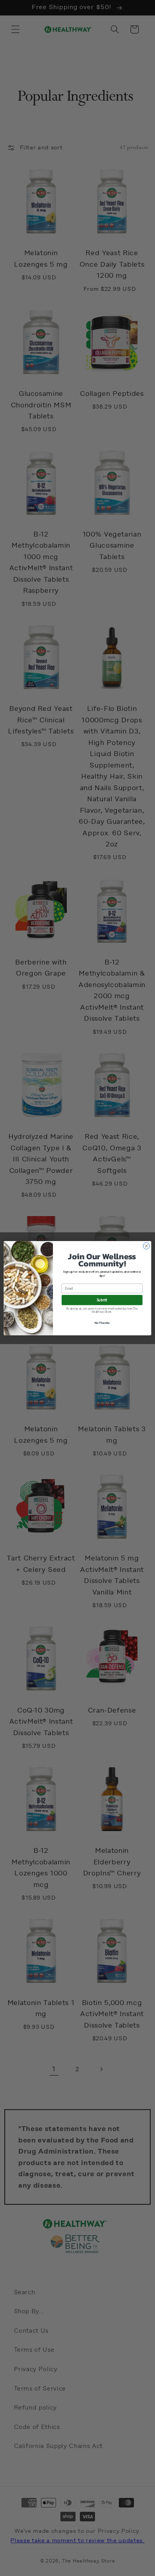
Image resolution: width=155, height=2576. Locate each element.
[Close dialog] (146, 1246)
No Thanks (102, 1322)
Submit (102, 1300)
